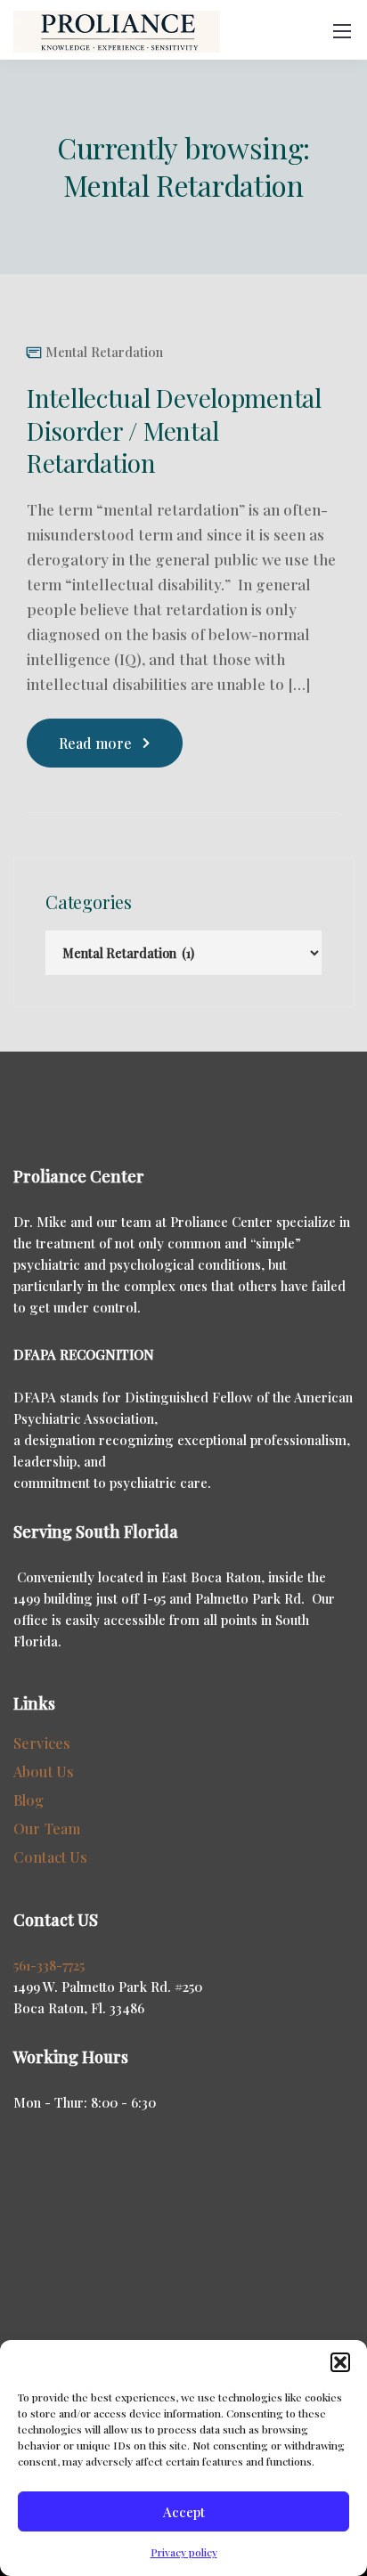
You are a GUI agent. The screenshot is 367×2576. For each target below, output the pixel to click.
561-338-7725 (49, 1965)
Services (42, 1743)
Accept (184, 2512)
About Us (44, 1772)
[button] (340, 2362)
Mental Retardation (104, 352)
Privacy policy (184, 2552)
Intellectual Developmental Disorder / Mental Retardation (174, 430)
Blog (29, 1800)
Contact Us (51, 1857)
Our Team (47, 1828)
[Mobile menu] (342, 31)
